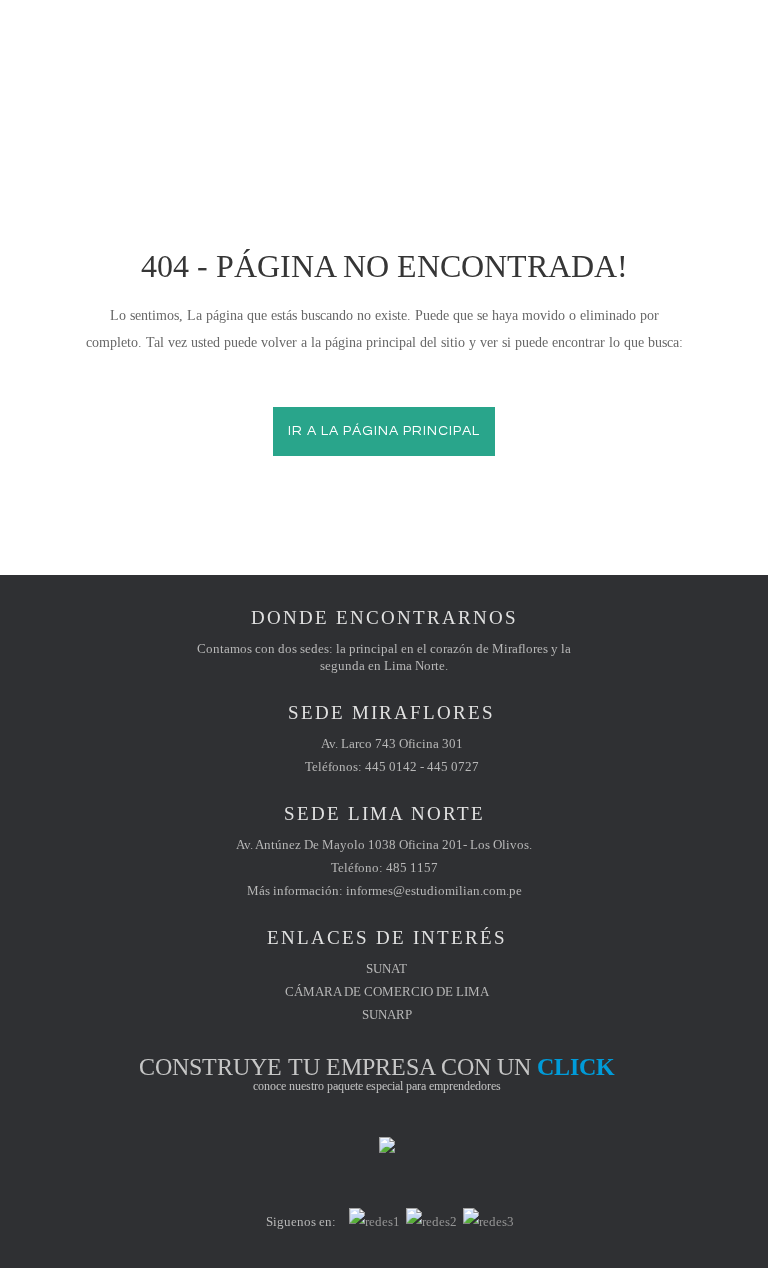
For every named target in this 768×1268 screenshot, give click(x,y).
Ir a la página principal (384, 431)
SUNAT (386, 968)
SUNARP (387, 1014)
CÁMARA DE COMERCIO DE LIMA (387, 991)
